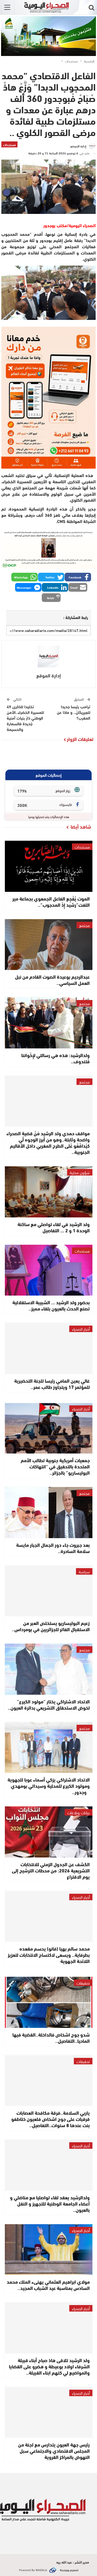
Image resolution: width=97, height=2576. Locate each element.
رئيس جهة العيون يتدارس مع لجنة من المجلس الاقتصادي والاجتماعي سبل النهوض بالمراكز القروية (54, 2451)
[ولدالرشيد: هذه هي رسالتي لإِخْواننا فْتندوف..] (49, 1023)
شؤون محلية (80, 1172)
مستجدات (9, 144)
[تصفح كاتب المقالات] (48, 657)
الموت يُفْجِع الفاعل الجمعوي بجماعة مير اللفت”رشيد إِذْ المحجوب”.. (51, 901)
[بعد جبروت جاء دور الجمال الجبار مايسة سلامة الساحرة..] (49, 1513)
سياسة (84, 1571)
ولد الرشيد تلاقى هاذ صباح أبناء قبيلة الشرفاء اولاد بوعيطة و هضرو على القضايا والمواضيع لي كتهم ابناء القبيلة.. (49, 2366)
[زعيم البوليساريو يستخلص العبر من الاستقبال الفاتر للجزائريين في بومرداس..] (49, 1591)
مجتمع (84, 925)
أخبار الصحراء (81, 1329)
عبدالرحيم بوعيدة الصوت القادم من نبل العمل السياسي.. (52, 980)
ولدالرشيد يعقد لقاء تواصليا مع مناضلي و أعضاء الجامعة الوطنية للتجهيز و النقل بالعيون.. (50, 2203)
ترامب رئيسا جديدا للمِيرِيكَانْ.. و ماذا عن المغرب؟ (74, 712)
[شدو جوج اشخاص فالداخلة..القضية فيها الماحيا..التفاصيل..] (49, 2002)
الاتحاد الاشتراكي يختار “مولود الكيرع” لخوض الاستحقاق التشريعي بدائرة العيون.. (49, 1704)
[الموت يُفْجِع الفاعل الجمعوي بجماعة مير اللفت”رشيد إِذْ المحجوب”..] (49, 866)
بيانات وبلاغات (79, 1812)
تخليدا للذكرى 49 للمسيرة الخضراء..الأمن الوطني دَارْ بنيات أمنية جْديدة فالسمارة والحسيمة (25, 718)
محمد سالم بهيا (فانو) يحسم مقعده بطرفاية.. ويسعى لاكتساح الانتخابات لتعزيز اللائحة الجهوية (49, 1955)
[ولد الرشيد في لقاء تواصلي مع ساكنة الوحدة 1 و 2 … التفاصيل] (49, 1192)
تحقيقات (83, 1983)
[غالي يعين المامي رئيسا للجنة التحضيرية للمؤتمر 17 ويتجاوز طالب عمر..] (49, 1348)
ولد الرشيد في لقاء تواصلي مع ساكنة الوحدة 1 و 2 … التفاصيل (54, 1227)
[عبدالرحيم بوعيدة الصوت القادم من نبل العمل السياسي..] (49, 945)
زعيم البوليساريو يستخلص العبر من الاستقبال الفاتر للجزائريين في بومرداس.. (51, 1626)
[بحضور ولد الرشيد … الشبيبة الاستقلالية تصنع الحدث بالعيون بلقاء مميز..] (49, 1270)
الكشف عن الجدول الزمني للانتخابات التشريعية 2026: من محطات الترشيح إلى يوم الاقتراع (51, 1870)
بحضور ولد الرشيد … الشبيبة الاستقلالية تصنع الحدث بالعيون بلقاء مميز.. (51, 1305)
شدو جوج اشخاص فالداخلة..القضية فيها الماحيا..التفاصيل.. (51, 2037)
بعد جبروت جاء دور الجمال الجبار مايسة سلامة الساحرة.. (53, 1548)
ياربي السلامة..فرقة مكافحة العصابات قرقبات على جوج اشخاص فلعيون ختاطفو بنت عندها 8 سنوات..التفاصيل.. (51, 2119)
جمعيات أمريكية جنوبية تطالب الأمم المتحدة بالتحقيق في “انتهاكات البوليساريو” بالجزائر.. (55, 1466)
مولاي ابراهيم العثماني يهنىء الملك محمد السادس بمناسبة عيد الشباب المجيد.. (48, 2285)
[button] (78, 577)
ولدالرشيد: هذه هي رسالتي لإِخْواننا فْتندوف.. (56, 1058)
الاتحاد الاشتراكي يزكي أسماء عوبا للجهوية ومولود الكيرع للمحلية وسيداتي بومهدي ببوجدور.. (49, 1786)
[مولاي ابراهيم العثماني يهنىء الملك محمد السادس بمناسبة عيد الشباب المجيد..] (49, 2250)
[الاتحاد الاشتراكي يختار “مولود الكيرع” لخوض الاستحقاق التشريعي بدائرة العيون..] (49, 1669)
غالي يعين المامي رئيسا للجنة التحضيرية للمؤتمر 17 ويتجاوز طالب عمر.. (52, 1384)
